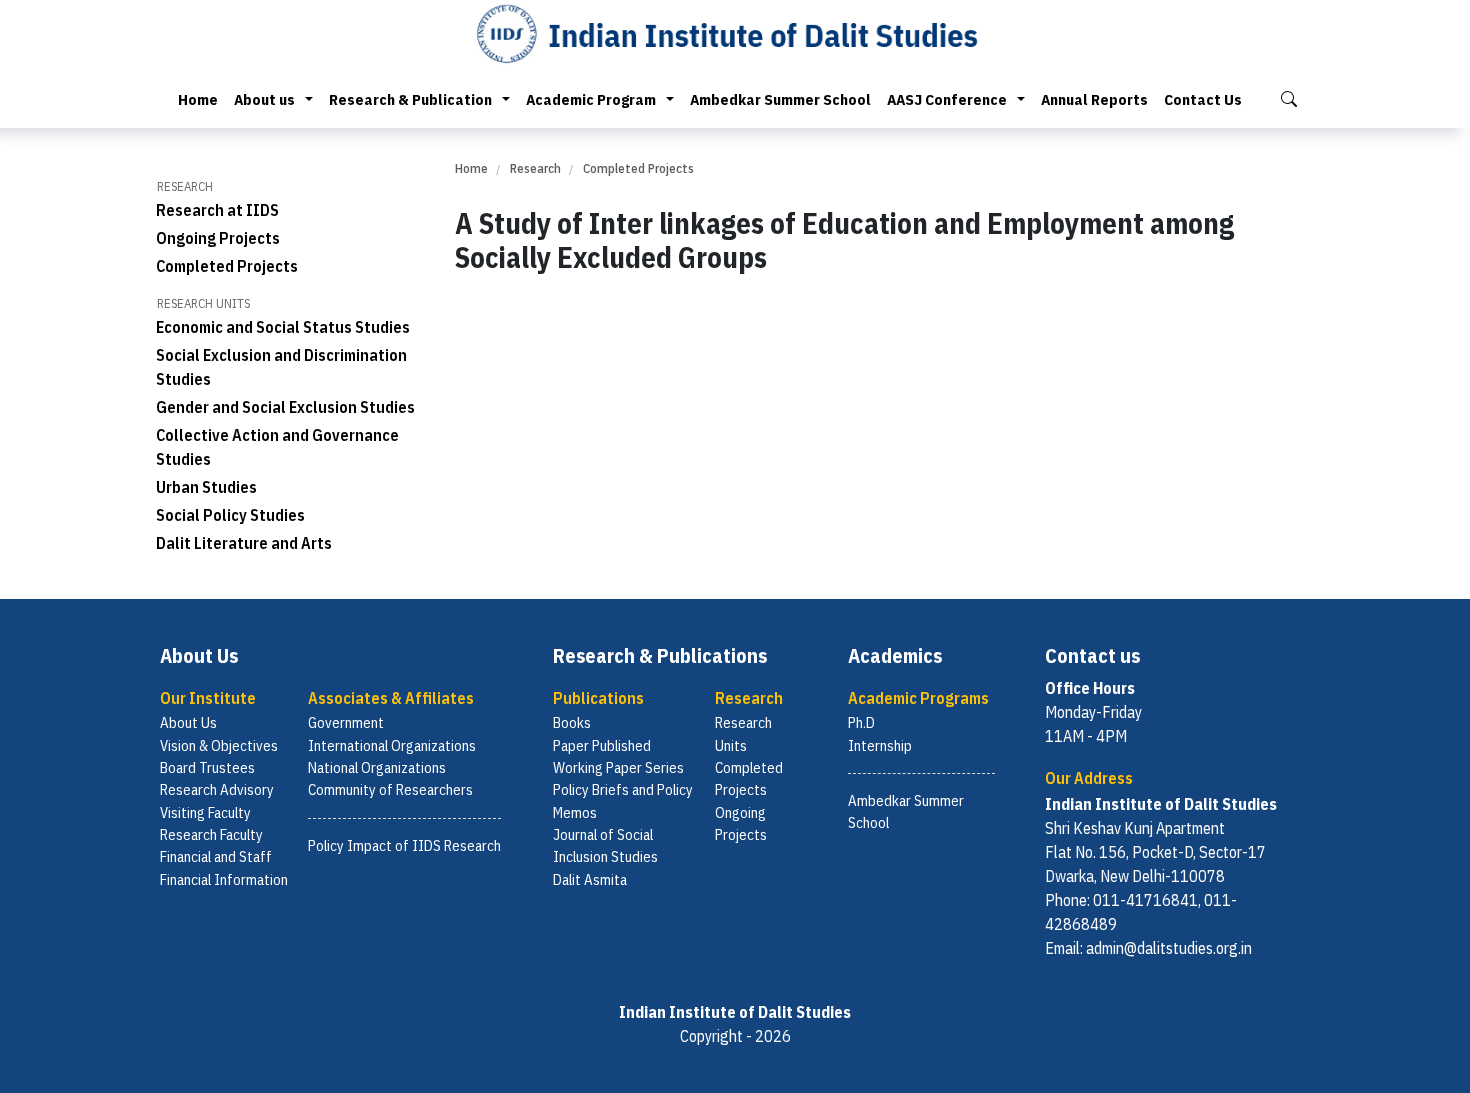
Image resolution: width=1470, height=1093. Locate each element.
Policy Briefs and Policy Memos (623, 800)
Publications (598, 698)
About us (264, 99)
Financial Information (224, 879)
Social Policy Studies (230, 515)
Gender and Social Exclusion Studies (285, 407)
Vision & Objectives (219, 745)
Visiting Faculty (205, 812)
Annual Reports (1094, 99)
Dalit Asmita (590, 879)
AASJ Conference (947, 99)
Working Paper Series (618, 767)
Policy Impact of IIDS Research (404, 845)
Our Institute (208, 698)
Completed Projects (227, 266)
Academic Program (591, 99)
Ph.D (861, 722)
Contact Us (1203, 99)
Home (198, 99)
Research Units (743, 733)
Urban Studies (206, 487)
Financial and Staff (216, 856)
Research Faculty (211, 834)
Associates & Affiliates (391, 698)
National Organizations (377, 767)
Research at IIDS (217, 210)
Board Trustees (207, 767)
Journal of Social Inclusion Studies (605, 845)
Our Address (1089, 778)
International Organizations (392, 745)
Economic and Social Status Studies (283, 327)
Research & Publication (410, 99)
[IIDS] (734, 33)
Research (535, 168)
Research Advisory (217, 789)
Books (572, 722)
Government (346, 722)
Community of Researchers (390, 789)
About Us (188, 722)
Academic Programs (918, 698)
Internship (880, 745)
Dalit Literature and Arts (244, 543)
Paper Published (602, 745)
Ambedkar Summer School (780, 99)
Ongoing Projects (218, 238)
